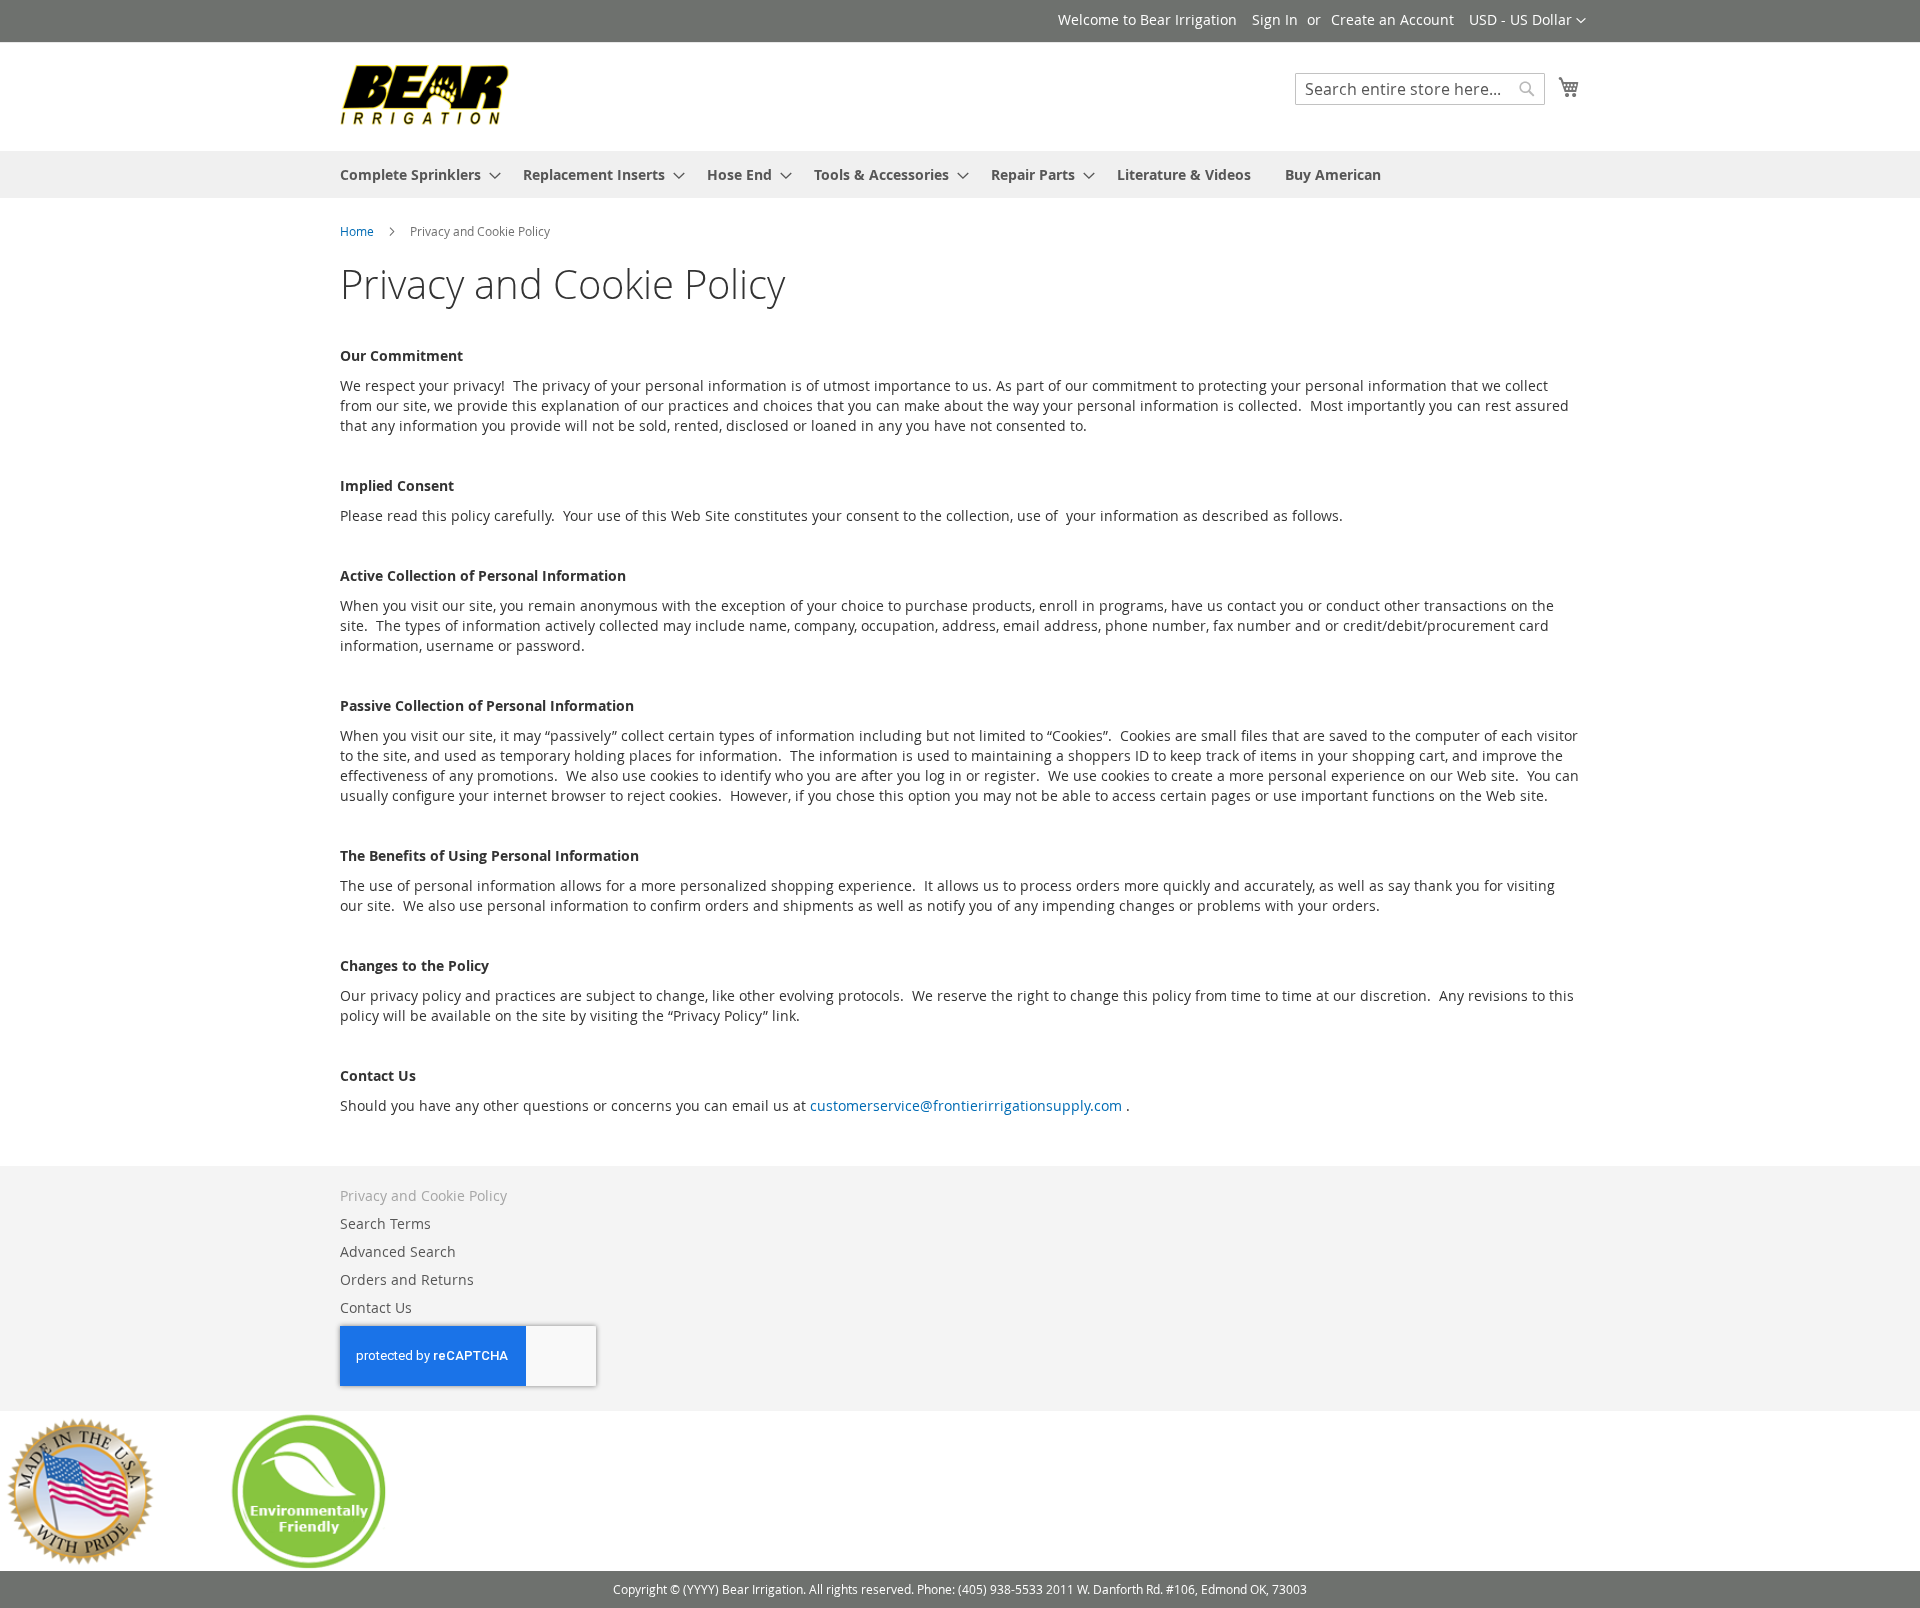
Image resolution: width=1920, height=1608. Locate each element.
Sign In (1275, 19)
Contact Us (376, 1307)
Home (358, 231)
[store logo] (425, 95)
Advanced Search (398, 1251)
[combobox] (1420, 89)
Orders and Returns (407, 1279)
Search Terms (385, 1223)
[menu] (960, 174)
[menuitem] (414, 174)
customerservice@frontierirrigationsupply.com (966, 1105)
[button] (1527, 21)
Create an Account (1392, 19)
